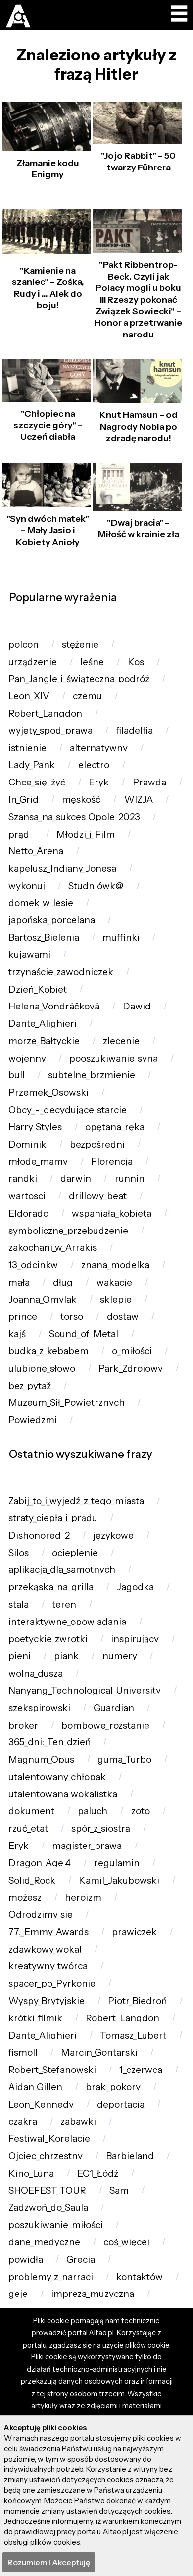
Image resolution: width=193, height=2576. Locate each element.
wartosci (27, 1196)
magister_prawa (87, 1846)
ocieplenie (75, 1553)
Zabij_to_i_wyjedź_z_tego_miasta (76, 1501)
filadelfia (134, 731)
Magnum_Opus (41, 1760)
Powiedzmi (33, 1420)
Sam (119, 2191)
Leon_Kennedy (41, 2104)
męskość (81, 800)
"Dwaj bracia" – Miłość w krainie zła (139, 529)
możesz (25, 1897)
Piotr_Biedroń (137, 2001)
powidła (26, 2260)
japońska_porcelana (52, 920)
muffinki (121, 937)
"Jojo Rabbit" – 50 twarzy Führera (138, 161)
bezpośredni (97, 1145)
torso (72, 1316)
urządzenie (33, 662)
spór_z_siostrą (101, 1828)
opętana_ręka (115, 1127)
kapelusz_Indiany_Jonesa (62, 868)
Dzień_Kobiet (38, 989)
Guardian (114, 1708)
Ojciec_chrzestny (46, 2156)
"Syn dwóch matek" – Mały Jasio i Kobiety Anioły (48, 531)
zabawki (78, 2121)
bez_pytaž (30, 1386)
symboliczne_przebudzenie (68, 1231)
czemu (87, 696)
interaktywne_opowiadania (67, 1622)
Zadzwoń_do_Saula (48, 2208)
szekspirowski (39, 1708)
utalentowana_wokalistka (63, 1794)
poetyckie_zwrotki (48, 1639)
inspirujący (135, 1639)
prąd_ (21, 834)
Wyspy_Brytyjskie (47, 2001)
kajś (17, 1334)
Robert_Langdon (45, 713)
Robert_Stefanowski (52, 2070)
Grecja (81, 2260)
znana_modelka (115, 1265)
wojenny (27, 1058)
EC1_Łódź (98, 2173)
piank (66, 1656)
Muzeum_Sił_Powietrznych (67, 1403)
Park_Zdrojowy (131, 1369)
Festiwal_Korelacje (49, 2139)
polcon (24, 644)
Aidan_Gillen (35, 2087)
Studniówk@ (96, 886)
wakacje (114, 1282)
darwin (76, 1179)
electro (94, 765)
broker (23, 1725)
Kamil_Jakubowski (119, 1880)
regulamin (117, 1863)
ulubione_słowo (42, 1369)
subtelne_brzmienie (92, 1075)
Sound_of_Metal (84, 1334)
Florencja (112, 1161)
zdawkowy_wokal (45, 1949)
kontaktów (140, 2277)
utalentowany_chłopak (57, 1777)
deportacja (121, 2104)
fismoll (23, 2052)
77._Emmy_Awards (48, 1932)
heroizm (83, 1897)
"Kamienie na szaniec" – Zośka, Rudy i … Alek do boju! (48, 288)
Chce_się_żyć (37, 782)
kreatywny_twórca (48, 1966)
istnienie (27, 748)
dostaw (123, 1316)
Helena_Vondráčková (54, 1006)
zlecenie (121, 1041)
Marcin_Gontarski (99, 2052)
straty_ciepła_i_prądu (53, 1518)
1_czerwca (141, 2070)
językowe (113, 1536)
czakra (23, 2121)
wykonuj (27, 886)
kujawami (29, 955)
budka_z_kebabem (48, 1351)
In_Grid (24, 800)
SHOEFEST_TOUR (47, 2191)
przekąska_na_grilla (51, 1587)
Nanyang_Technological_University (85, 1691)
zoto (141, 1811)
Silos (19, 1553)
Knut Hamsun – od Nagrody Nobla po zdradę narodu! (139, 426)
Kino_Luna (31, 2173)
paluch (93, 1811)
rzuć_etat (28, 1828)
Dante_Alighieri (43, 1024)
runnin (130, 1179)
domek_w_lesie (41, 903)
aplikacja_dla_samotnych (62, 1570)
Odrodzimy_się (41, 1915)
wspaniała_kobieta (112, 1213)
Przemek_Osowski (48, 1092)
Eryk (99, 782)
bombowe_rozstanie (105, 1725)
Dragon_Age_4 (40, 1863)
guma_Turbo (124, 1760)
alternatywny (99, 748)
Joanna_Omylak (43, 1300)
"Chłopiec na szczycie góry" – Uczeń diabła (48, 425)
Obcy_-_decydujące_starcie (68, 1110)
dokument (31, 1811)
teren (64, 1604)
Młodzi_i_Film (86, 834)
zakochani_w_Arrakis (53, 1248)
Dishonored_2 (39, 1536)
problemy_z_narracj (51, 2277)
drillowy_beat (98, 1196)
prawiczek (134, 1932)
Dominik (27, 1145)
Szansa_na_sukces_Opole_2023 (74, 817)
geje (18, 2294)
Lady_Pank (32, 765)
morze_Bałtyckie (44, 1041)
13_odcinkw (33, 1265)
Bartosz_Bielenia (44, 937)
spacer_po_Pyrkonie (52, 1984)
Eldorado (28, 1213)
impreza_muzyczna (93, 2294)
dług (63, 1282)
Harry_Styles (35, 1127)
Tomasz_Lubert (133, 2036)
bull (17, 1075)
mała (19, 1282)
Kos (136, 662)
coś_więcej (126, 2242)
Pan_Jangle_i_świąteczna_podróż (79, 679)
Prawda (149, 782)
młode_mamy (38, 1161)
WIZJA (139, 800)
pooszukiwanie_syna (114, 1058)
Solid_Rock (32, 1880)
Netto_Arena (36, 851)
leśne (92, 662)
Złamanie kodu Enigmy (48, 169)
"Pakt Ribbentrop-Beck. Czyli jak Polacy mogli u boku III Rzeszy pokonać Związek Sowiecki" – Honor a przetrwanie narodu (138, 299)
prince (23, 1316)
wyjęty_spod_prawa (50, 731)
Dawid (137, 1006)
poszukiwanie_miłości (56, 2225)
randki (23, 1179)
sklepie (116, 1300)
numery (120, 1656)
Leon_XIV (29, 696)
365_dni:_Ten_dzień (49, 1742)
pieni (20, 1656)
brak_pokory (113, 2087)
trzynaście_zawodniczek (61, 972)
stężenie (80, 644)
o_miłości (132, 1351)
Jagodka (135, 1587)
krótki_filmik (35, 2018)
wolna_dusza (36, 1673)
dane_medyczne (44, 2242)
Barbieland (130, 2156)
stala (19, 1604)
